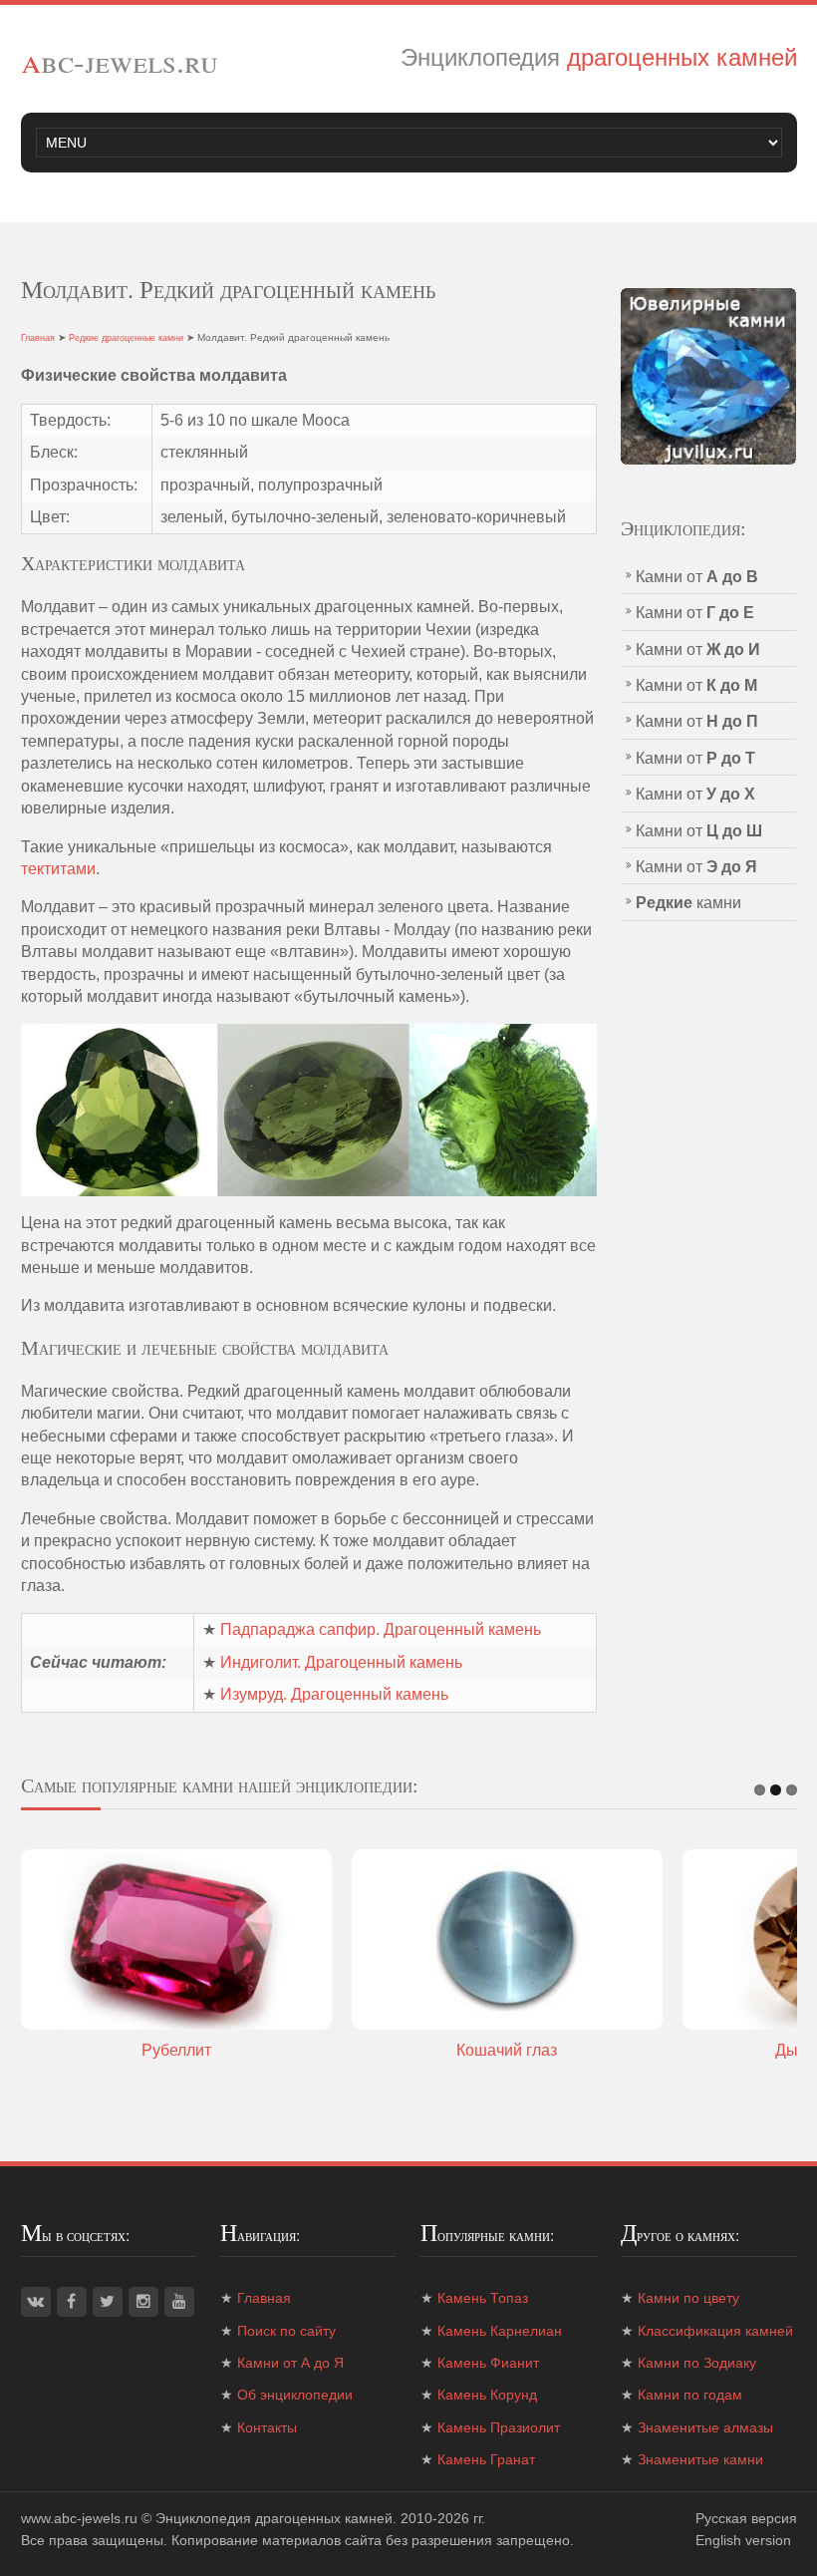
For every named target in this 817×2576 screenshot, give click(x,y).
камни (688, 903)
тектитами (58, 869)
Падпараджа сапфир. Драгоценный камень (381, 1629)
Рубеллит (176, 2050)
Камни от (697, 577)
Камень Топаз (483, 2298)
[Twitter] (108, 2302)
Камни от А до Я (290, 2363)
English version (743, 2540)
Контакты (267, 2427)
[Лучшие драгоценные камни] (709, 375)
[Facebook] (72, 2302)
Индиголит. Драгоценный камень (341, 1662)
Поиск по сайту (286, 2331)
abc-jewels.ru (120, 60)
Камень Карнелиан (500, 2331)
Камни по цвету (688, 2298)
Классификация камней (715, 2331)
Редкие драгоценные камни (126, 338)
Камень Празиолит (499, 2427)
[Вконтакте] (36, 2302)
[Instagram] (143, 2302)
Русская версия (746, 2518)
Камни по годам (690, 2395)
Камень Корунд (487, 2395)
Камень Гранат (486, 2459)
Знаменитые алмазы (705, 2427)
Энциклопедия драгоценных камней (274, 2518)
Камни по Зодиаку (697, 2363)
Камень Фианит (488, 2363)
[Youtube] (179, 2302)
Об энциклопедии (295, 2395)
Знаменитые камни (700, 2459)
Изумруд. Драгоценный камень (334, 1694)
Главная (38, 338)
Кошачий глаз (507, 2050)
